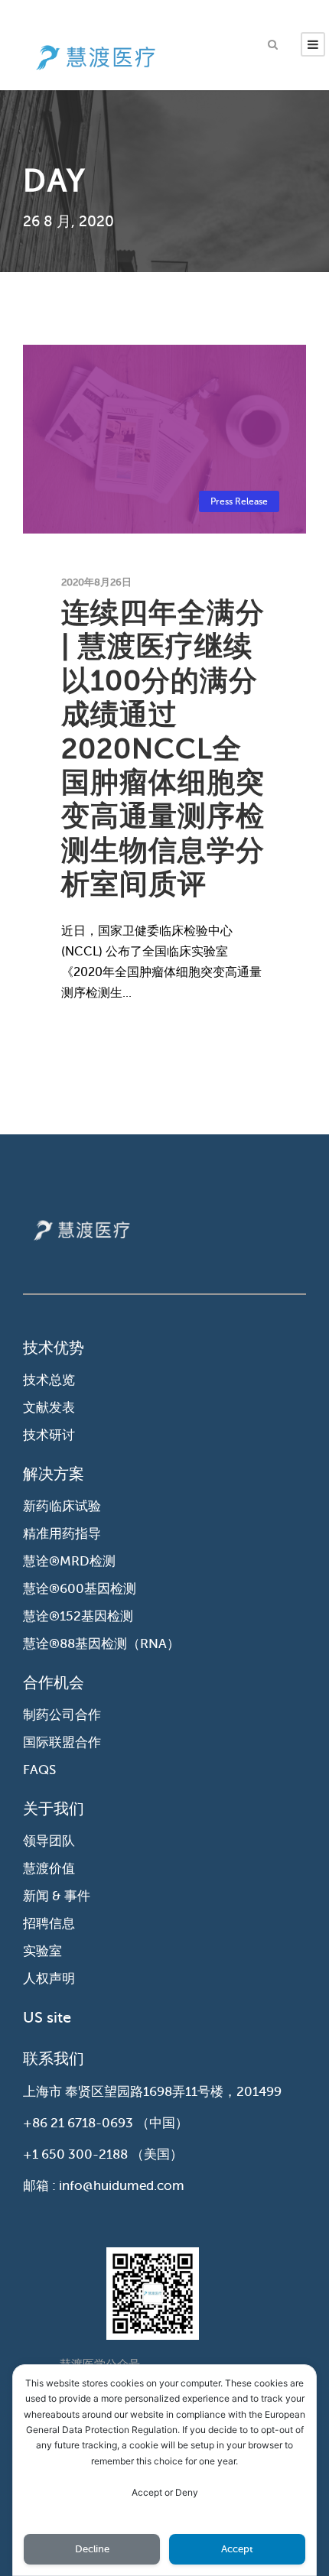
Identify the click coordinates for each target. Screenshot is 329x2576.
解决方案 (54, 1474)
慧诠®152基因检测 (78, 1616)
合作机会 (54, 1683)
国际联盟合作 (62, 1742)
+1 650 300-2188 (75, 2154)
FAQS (39, 1770)
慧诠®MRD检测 (69, 1561)
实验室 (42, 1951)
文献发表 (49, 1408)
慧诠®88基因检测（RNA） (101, 1644)
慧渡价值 (49, 1869)
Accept (237, 2549)
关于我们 (54, 1809)
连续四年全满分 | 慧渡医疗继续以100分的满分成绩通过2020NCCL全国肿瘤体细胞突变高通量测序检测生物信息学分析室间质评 (163, 748)
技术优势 (54, 1348)
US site (47, 2018)
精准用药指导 (62, 1534)
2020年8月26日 (96, 582)
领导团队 (49, 1841)
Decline (92, 2549)
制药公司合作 (62, 1715)
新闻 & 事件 (57, 1896)
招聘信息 (49, 1924)
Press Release (239, 501)
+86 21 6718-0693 (78, 2123)
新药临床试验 (62, 1506)
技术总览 (49, 1380)
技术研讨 (49, 1435)
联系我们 (54, 2059)
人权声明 (49, 1979)
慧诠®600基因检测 (80, 1589)
